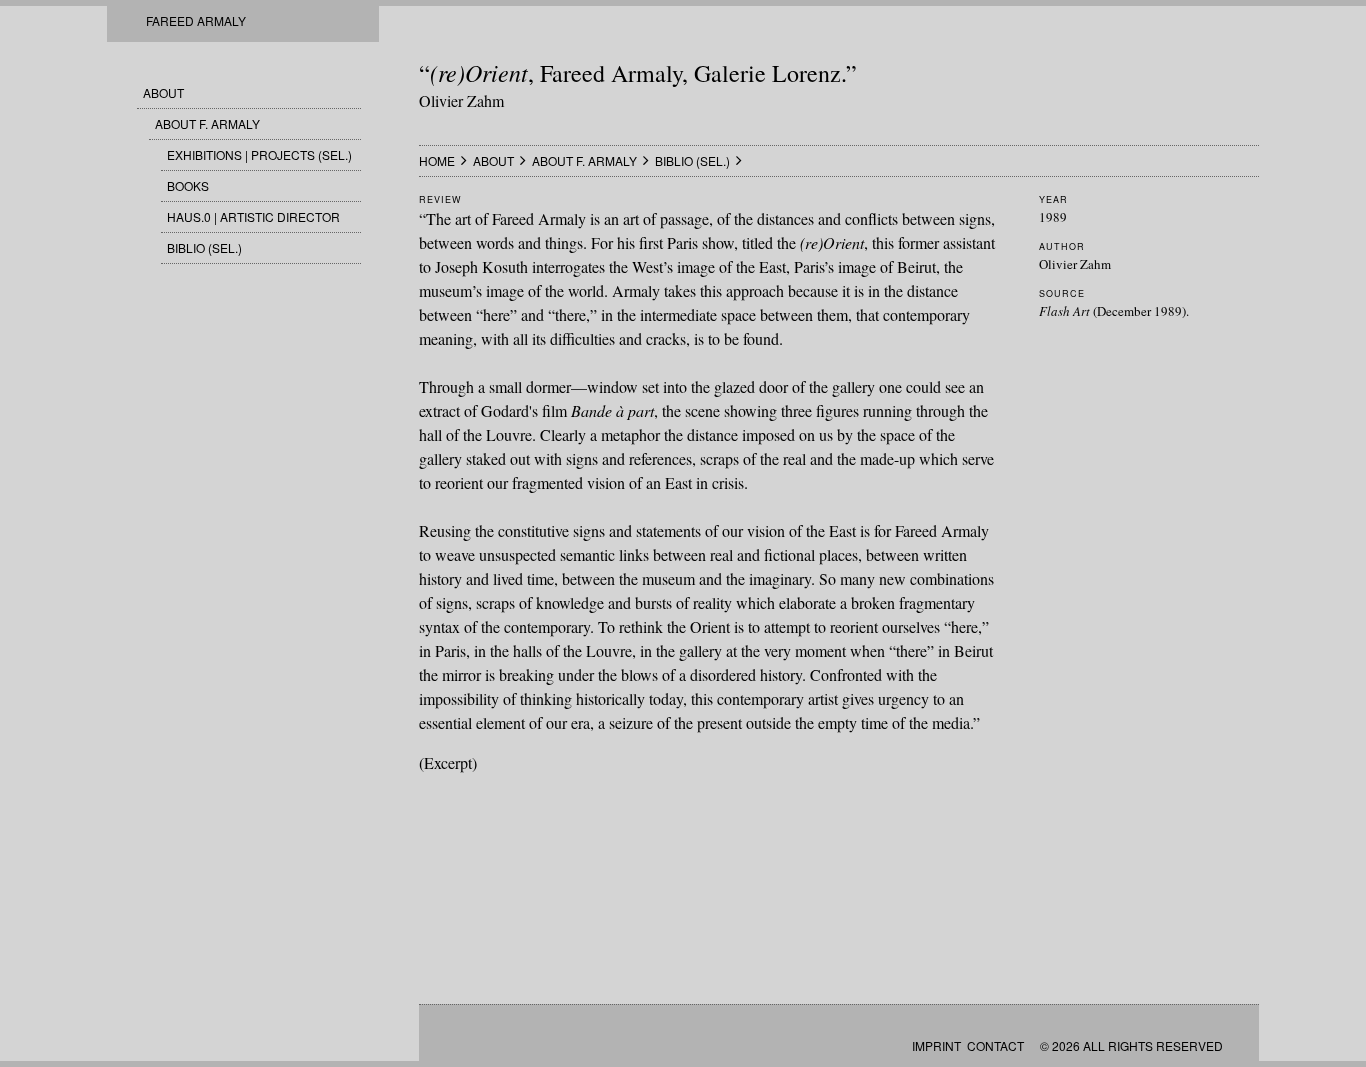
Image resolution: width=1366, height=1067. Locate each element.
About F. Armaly (207, 123)
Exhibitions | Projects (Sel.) (259, 154)
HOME (437, 160)
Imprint (936, 1045)
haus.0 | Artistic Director (253, 216)
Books (188, 185)
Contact (995, 1045)
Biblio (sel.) (204, 247)
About (163, 92)
